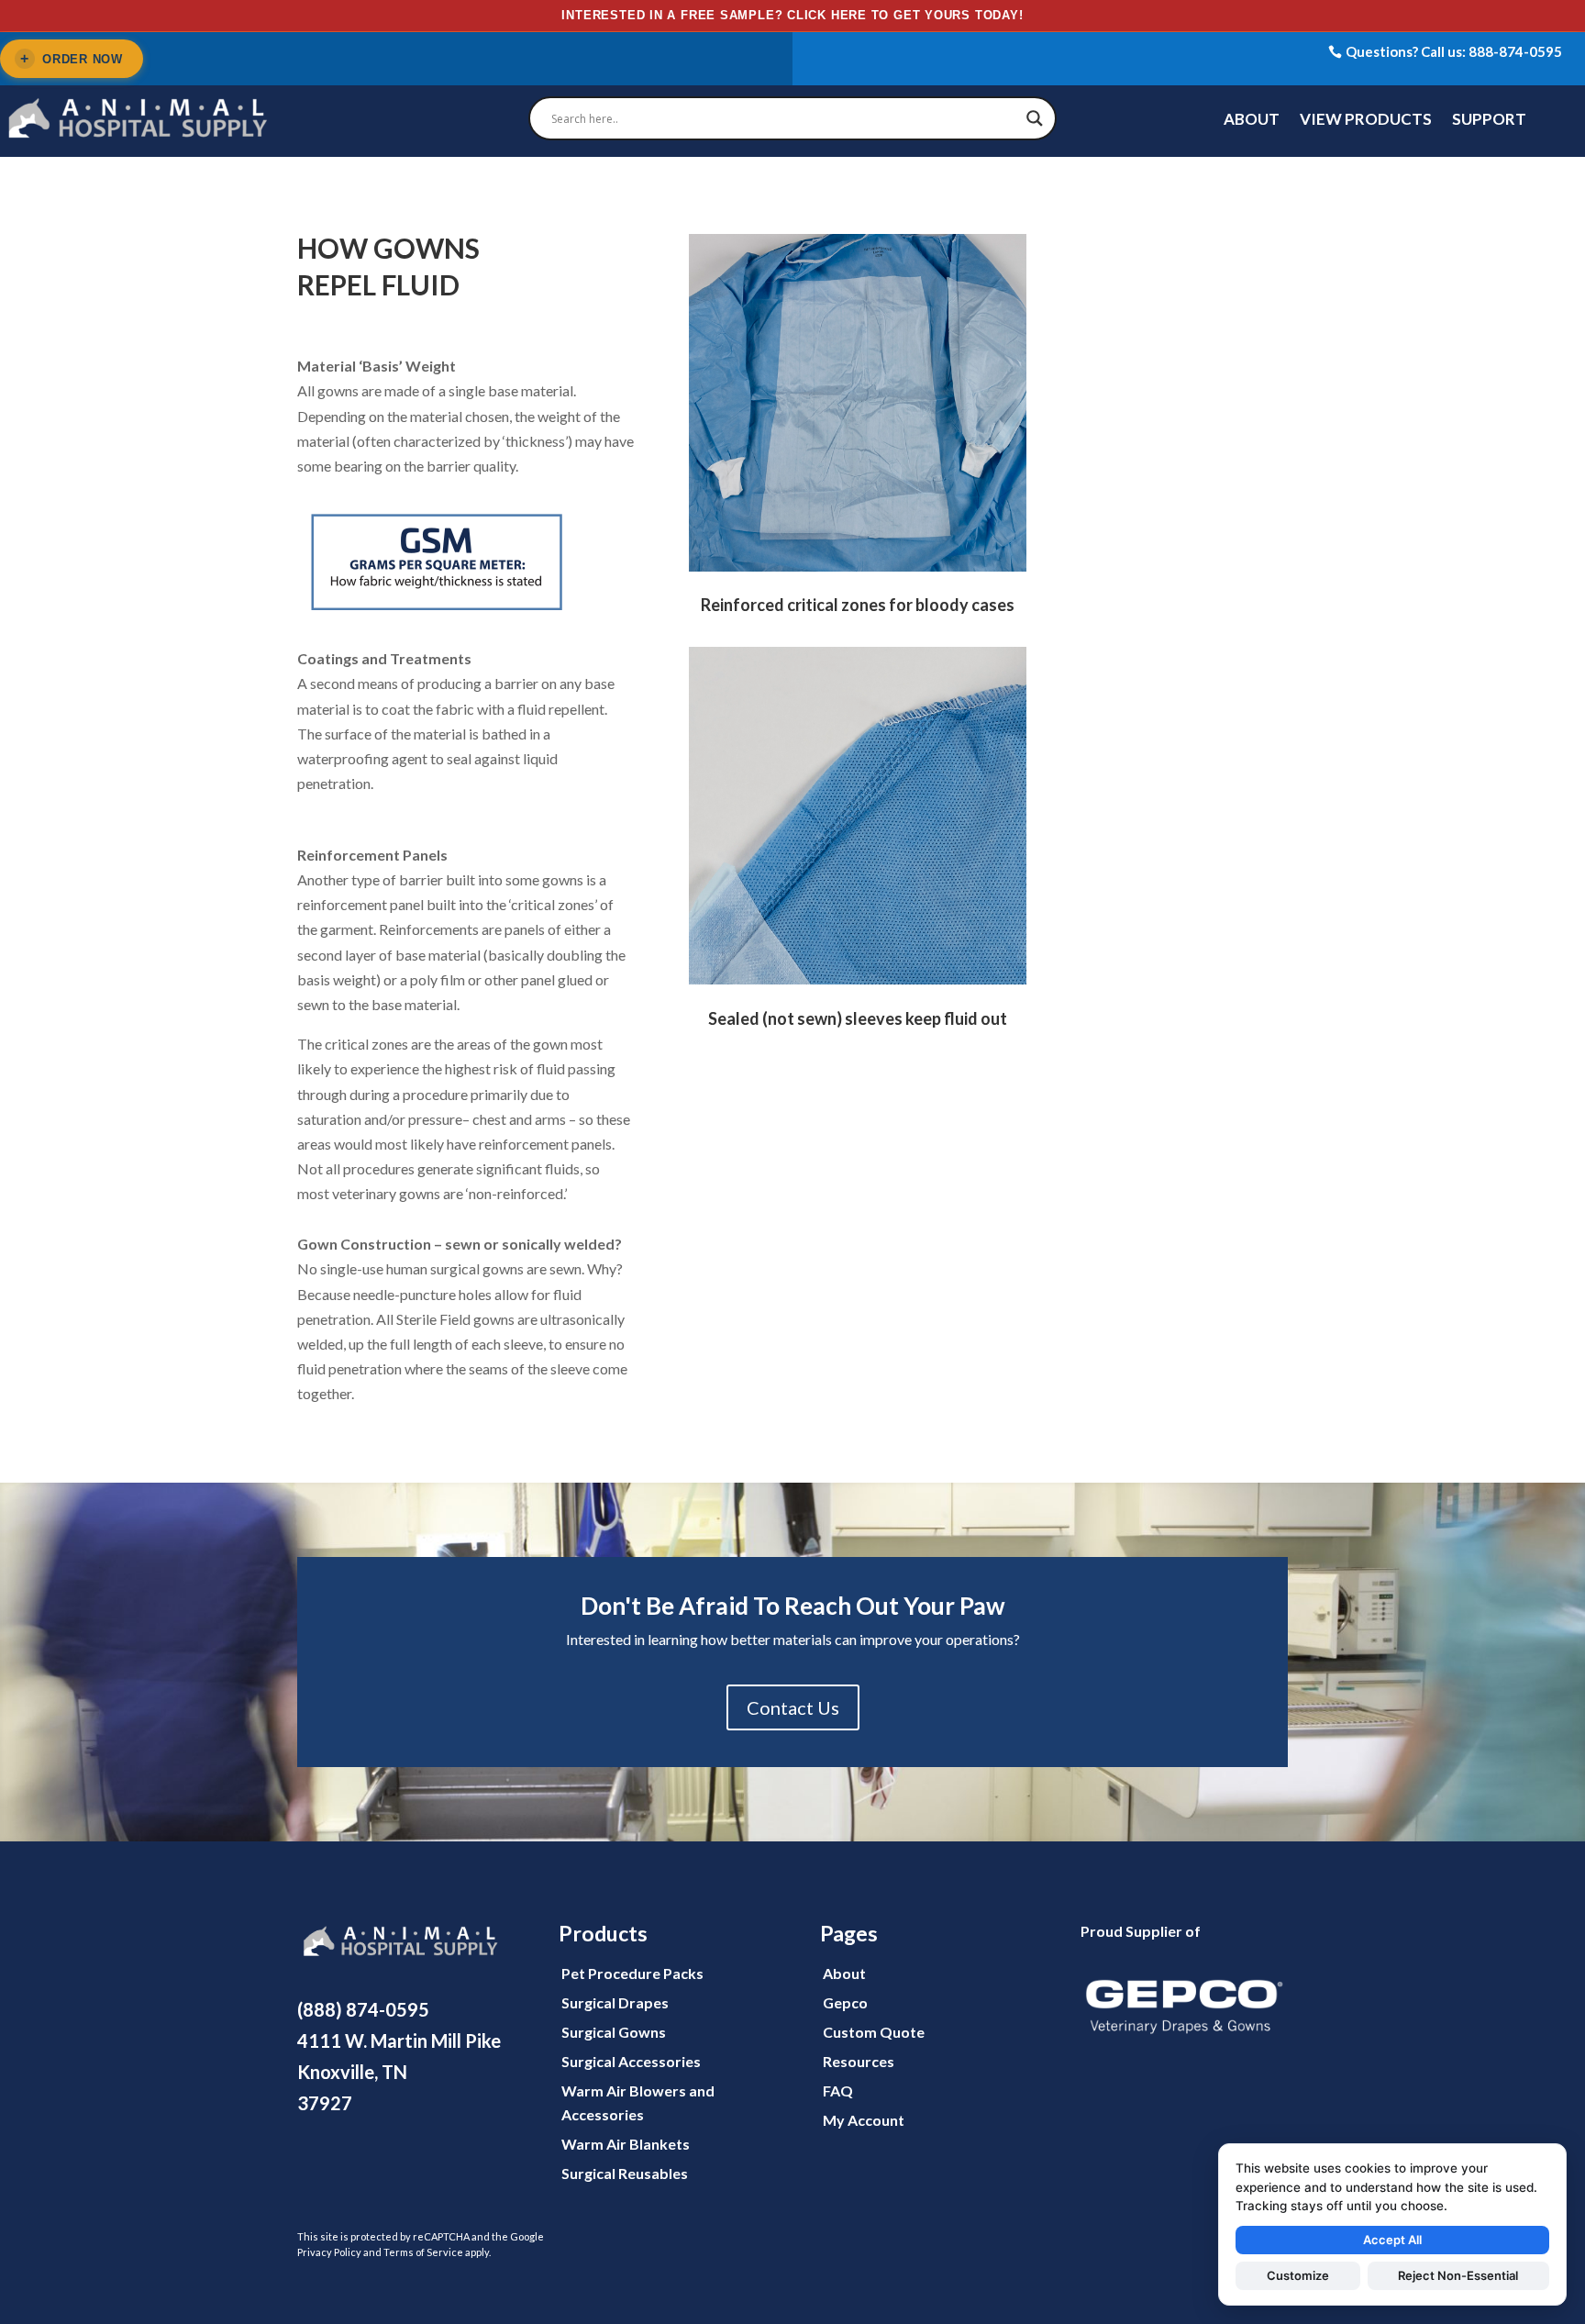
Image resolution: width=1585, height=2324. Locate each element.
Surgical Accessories (631, 2061)
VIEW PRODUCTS (1366, 121)
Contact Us (793, 1707)
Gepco (845, 2002)
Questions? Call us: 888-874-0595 (1454, 51)
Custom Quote (874, 2032)
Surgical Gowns (614, 2032)
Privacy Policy (329, 2252)
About (844, 1973)
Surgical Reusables (625, 2173)
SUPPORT (1489, 121)
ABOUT (1252, 121)
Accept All (1392, 2240)
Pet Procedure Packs (632, 1973)
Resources (859, 2061)
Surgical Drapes (615, 2002)
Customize (1298, 2275)
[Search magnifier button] (1035, 118)
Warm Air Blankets (626, 2144)
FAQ (838, 2090)
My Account (864, 2120)
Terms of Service (423, 2252)
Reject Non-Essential (1458, 2275)
